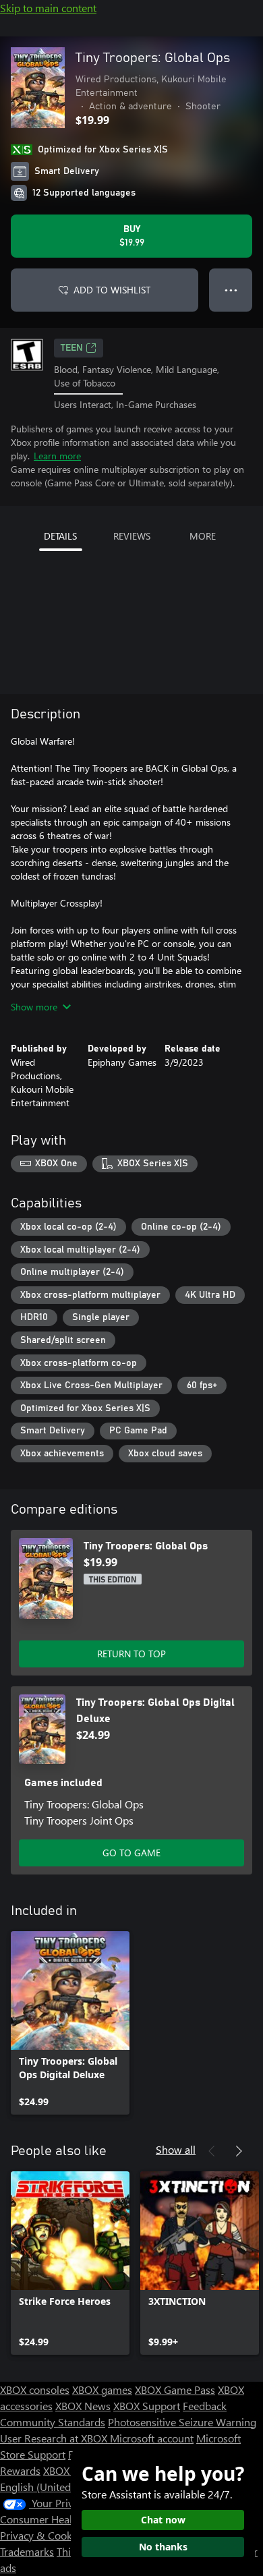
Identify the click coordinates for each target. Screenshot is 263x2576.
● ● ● (231, 290)
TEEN (72, 348)
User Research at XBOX (55, 2438)
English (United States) (53, 2487)
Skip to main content (48, 8)
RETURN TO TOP (131, 1654)
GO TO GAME (131, 1853)
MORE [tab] (203, 536)
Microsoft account (152, 2438)
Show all (176, 2149)
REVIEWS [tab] (132, 536)
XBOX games (102, 2389)
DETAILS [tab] (60, 536)
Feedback (205, 2406)
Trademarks (27, 2551)
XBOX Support (147, 2406)
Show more (34, 1007)
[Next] (239, 2151)
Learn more (57, 456)
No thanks (163, 2547)
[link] (70, 2023)
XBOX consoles (35, 2389)
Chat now (163, 2520)
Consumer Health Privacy (59, 2519)
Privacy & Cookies (42, 2535)
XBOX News (83, 2406)
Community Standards (53, 2422)
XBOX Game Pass (175, 2389)
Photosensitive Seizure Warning (182, 2422)
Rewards (20, 2470)
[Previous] (212, 2151)
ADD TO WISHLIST (112, 290)
